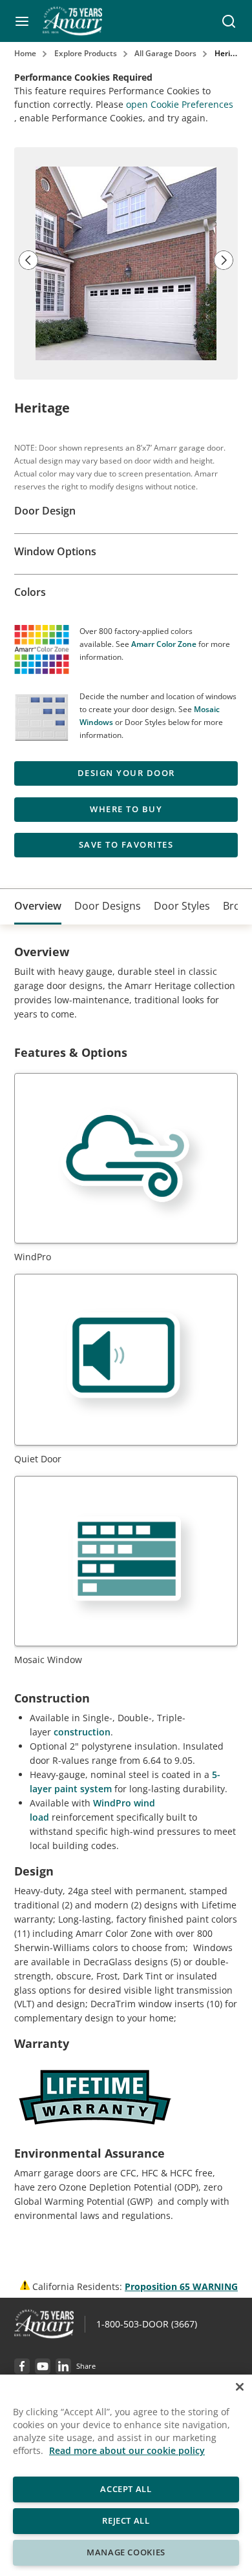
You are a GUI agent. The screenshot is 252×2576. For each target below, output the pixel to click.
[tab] (38, 907)
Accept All (126, 2489)
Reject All (126, 2520)
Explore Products (86, 53)
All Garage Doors (165, 53)
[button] (22, 21)
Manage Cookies (126, 2552)
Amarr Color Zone (164, 644)
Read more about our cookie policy (127, 2450)
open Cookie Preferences (180, 104)
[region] (126, 2475)
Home (25, 53)
